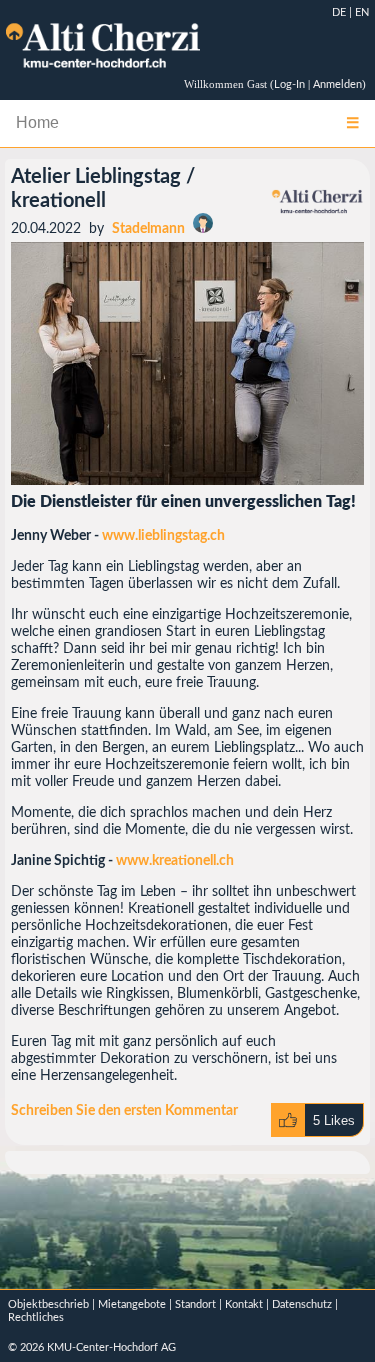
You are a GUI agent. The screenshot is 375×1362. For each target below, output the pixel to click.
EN (362, 12)
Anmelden (337, 84)
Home (37, 122)
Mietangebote (132, 1304)
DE (339, 12)
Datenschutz (302, 1304)
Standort (195, 1304)
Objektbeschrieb (48, 1304)
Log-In (289, 84)
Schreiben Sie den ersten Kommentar (124, 1111)
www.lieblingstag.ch (163, 536)
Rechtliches (36, 1317)
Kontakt (244, 1304)
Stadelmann (148, 229)
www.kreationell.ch (175, 861)
